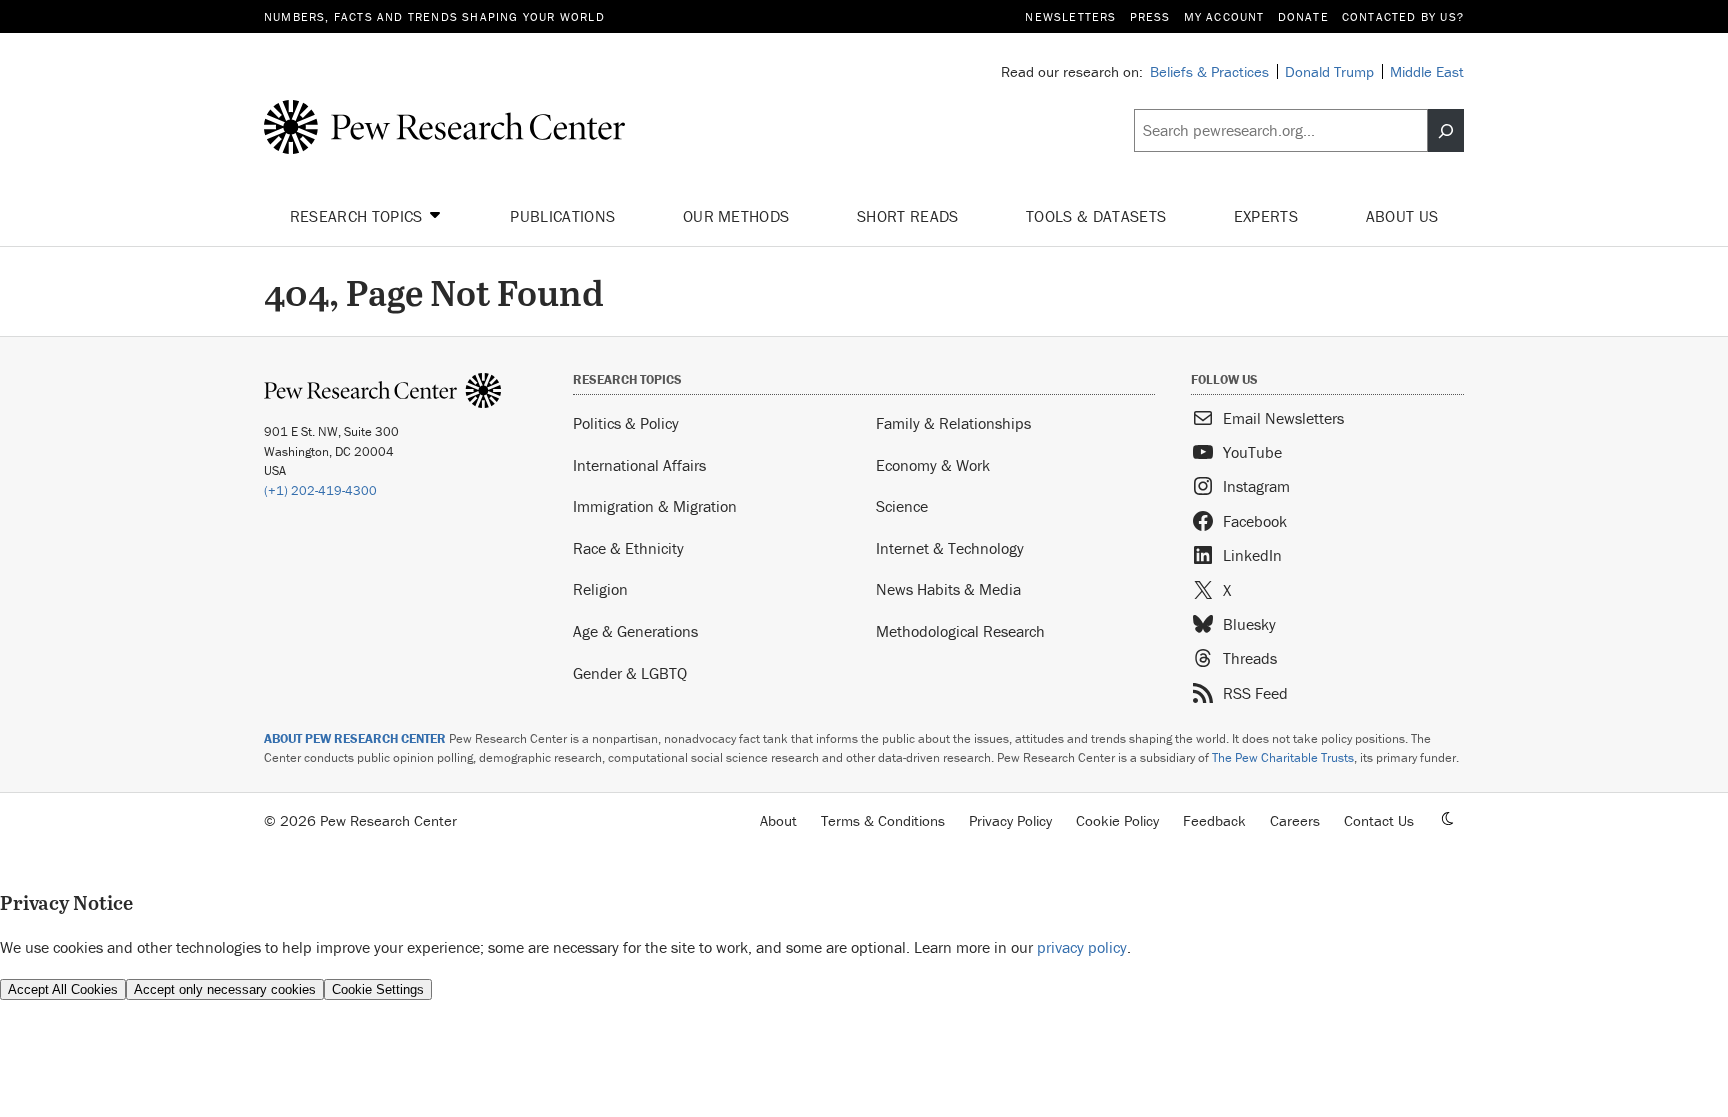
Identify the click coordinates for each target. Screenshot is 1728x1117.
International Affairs (639, 465)
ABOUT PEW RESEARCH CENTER (355, 738)
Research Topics (358, 216)
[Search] (1446, 131)
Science (902, 506)
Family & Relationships (953, 423)
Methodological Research (960, 631)
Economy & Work (933, 465)
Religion (600, 589)
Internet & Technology (950, 548)
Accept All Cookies (63, 989)
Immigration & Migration (655, 506)
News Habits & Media (948, 589)
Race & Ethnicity (628, 548)
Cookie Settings (378, 989)
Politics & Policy (626, 423)
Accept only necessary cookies (225, 989)
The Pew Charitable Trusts (1283, 757)
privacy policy (1082, 947)
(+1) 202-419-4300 (320, 490)
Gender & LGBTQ (630, 673)
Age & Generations (635, 631)
